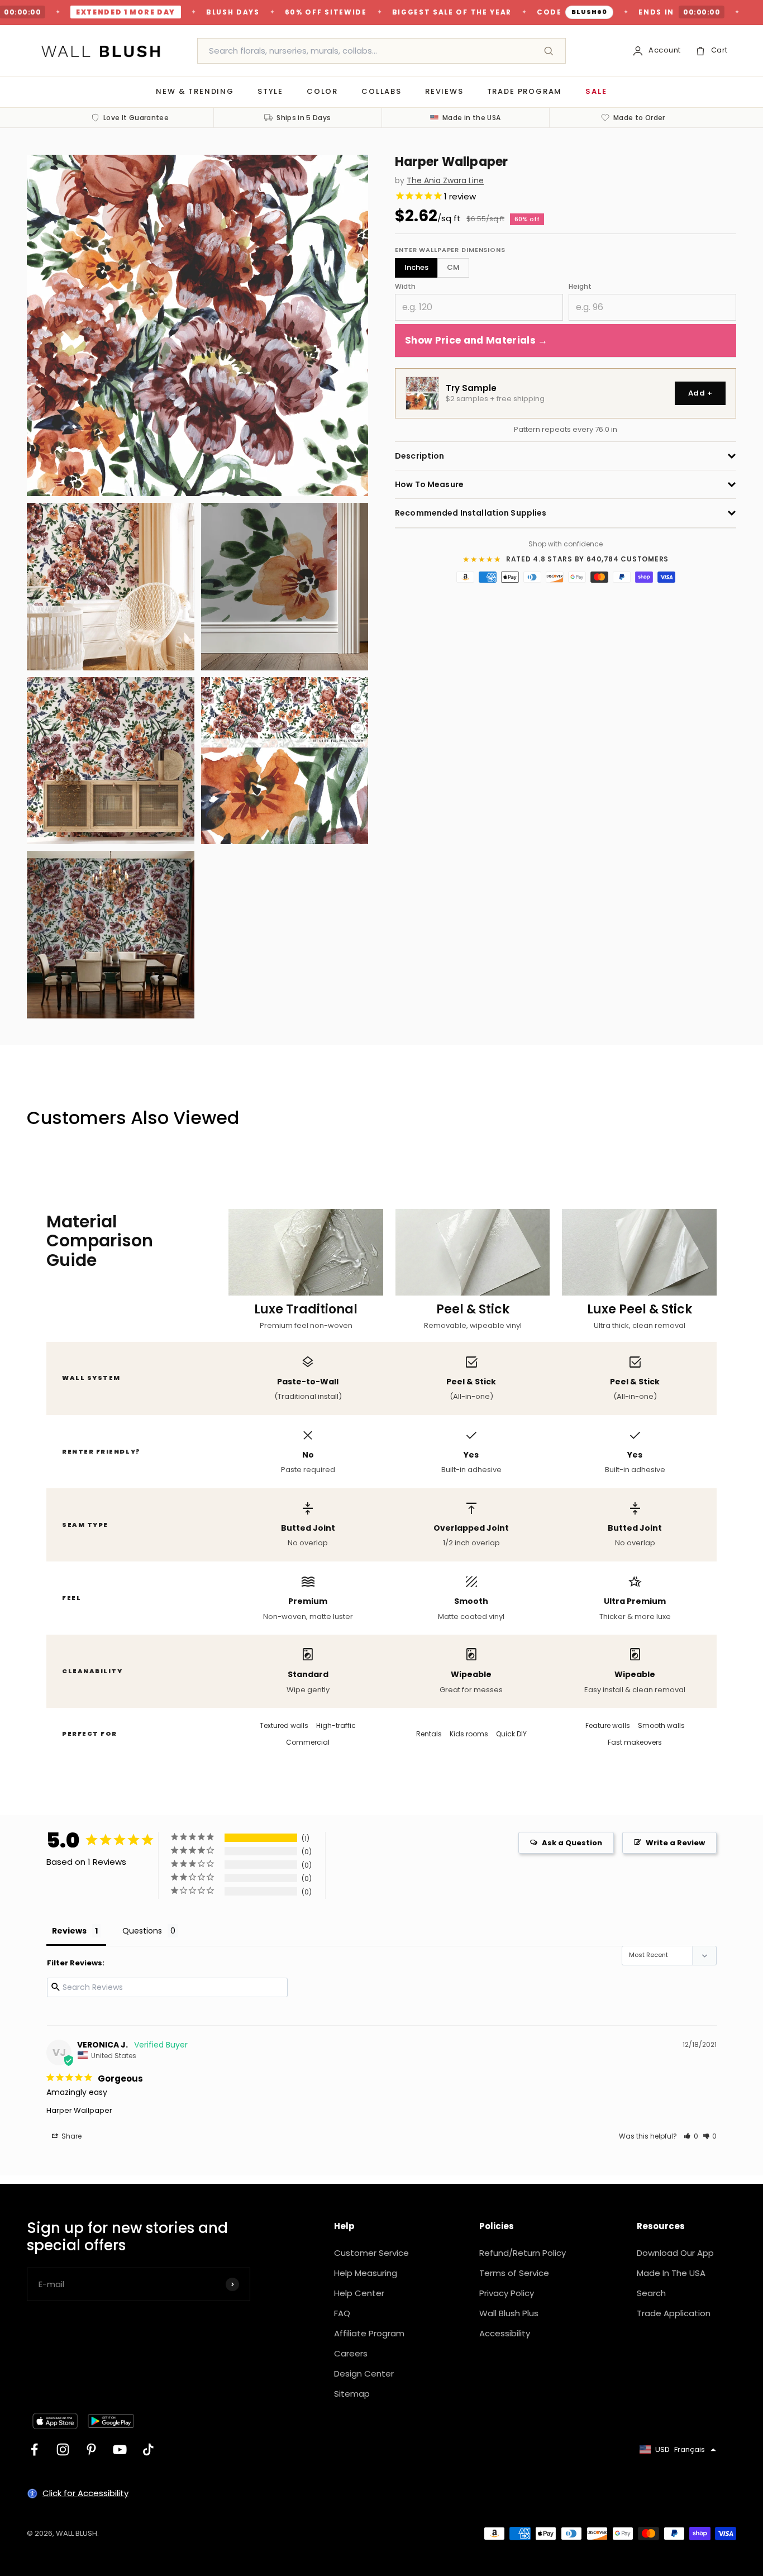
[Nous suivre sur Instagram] (63, 2449)
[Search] (549, 51)
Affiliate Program (369, 2333)
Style (270, 91)
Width (405, 286)
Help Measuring (366, 2273)
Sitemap (352, 2394)
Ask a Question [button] (572, 1843)
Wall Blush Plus (509, 2313)
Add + (700, 393)
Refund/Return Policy (523, 2253)
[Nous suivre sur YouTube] (120, 2449)
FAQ (342, 2313)
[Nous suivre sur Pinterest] (91, 2449)
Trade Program (525, 91)
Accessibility (505, 2333)
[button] (691, 2136)
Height (580, 286)
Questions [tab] (142, 1931)
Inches (416, 267)
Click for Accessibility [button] (85, 2493)
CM (453, 267)
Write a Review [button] (675, 1843)
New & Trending (195, 91)
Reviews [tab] (69, 1931)
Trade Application (674, 2313)
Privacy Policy (507, 2293)
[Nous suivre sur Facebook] (34, 2449)
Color (322, 91)
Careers (351, 2353)
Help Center (359, 2293)
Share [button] (71, 2136)
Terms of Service (514, 2273)
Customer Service (371, 2253)
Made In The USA (671, 2273)
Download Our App (675, 2253)
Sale (596, 91)
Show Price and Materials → (476, 340)
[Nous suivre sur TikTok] (148, 2449)
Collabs (381, 91)
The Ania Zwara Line (445, 181)
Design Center (364, 2373)
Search (651, 2293)
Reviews (444, 91)
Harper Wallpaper (79, 2110)
